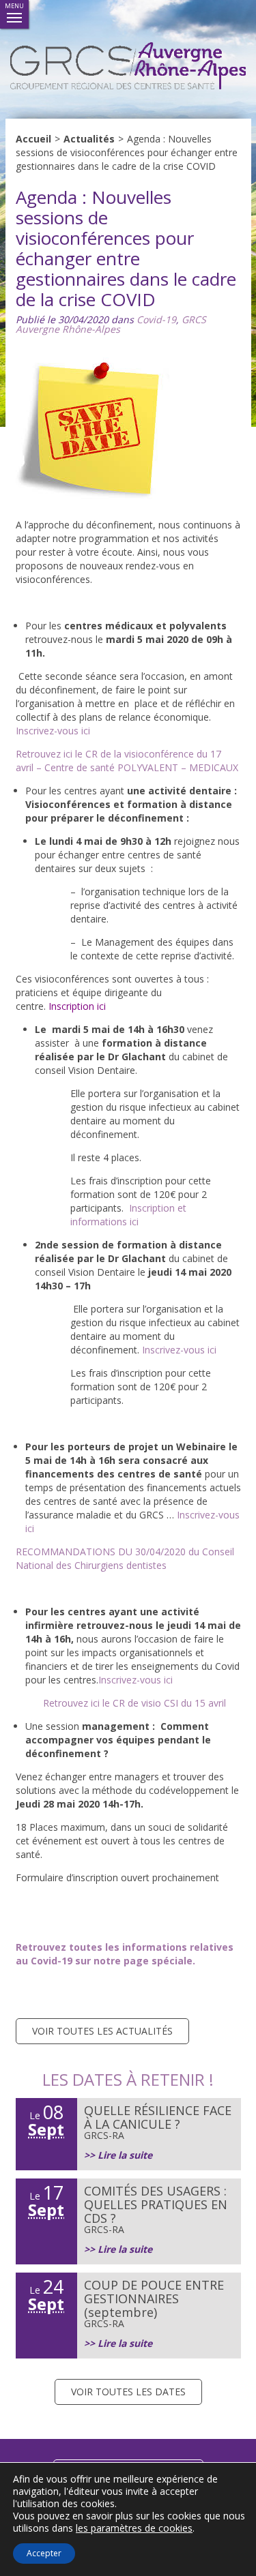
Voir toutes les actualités (102, 2031)
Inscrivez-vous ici (179, 1350)
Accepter (44, 2553)
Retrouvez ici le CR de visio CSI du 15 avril (134, 1703)
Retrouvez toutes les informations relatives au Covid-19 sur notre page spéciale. (125, 1954)
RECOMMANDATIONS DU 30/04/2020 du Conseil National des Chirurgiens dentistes (125, 1558)
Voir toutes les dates (128, 2392)
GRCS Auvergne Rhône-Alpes (111, 324)
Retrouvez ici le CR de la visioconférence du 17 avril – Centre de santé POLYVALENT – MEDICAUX (127, 761)
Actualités (89, 139)
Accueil (33, 139)
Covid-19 (156, 319)
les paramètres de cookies (134, 2528)
